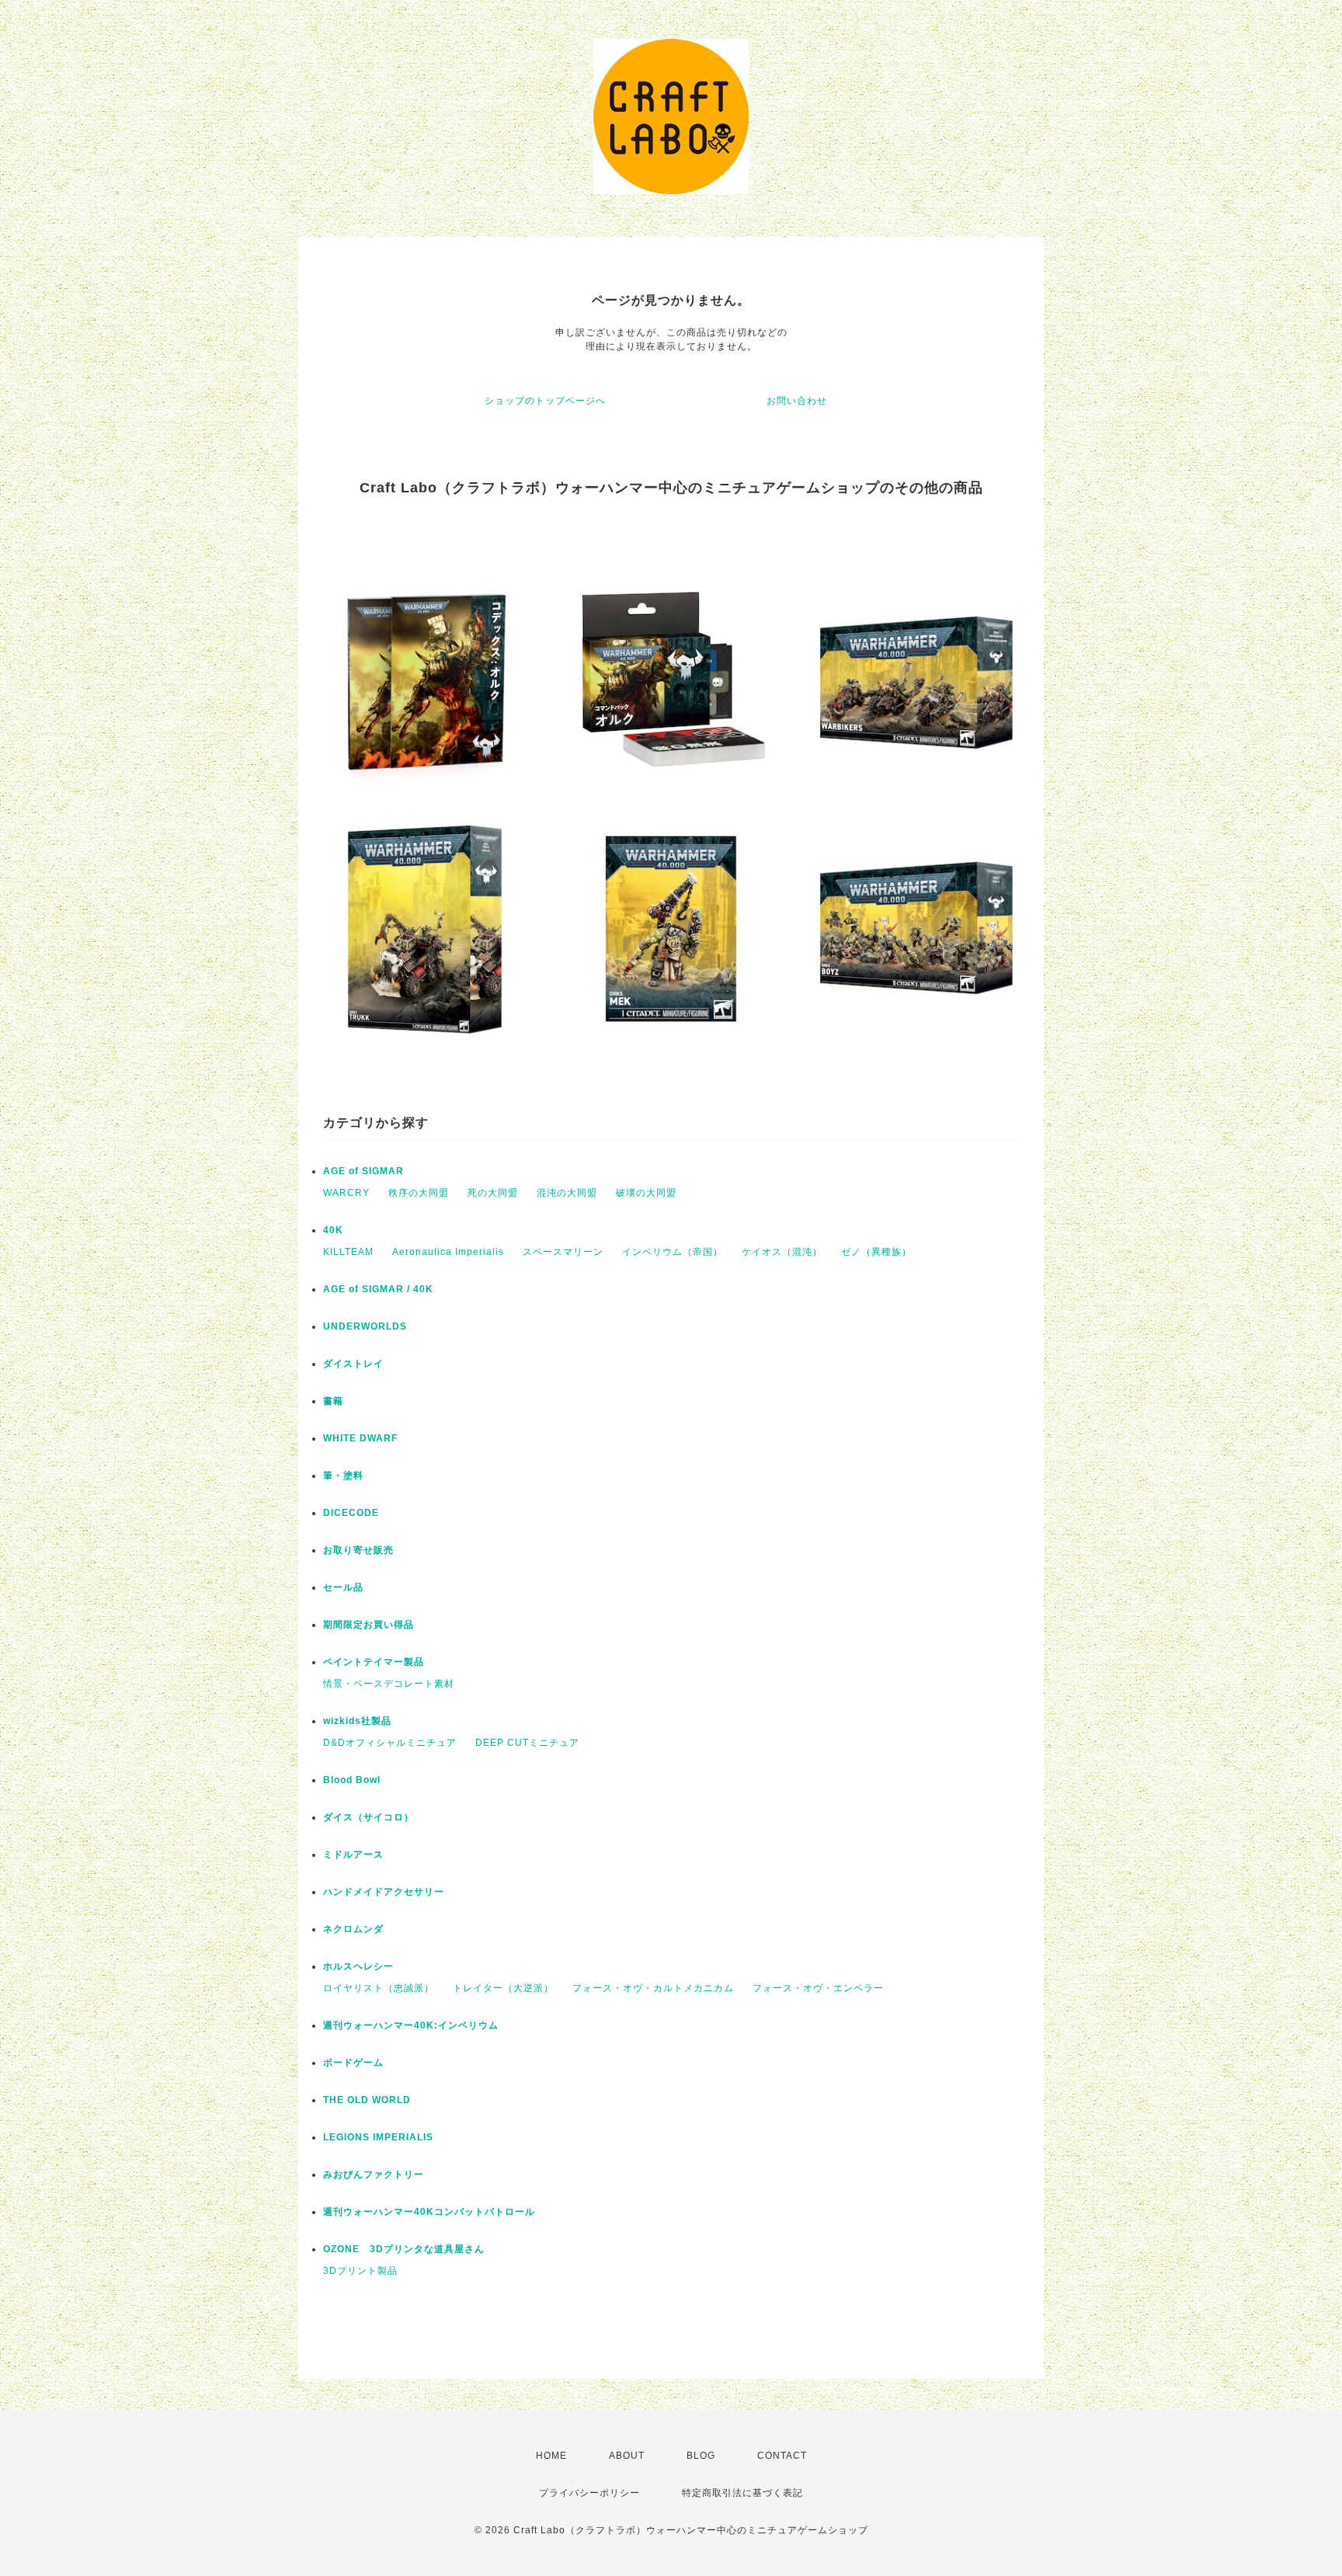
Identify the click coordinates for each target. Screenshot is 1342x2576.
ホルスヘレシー (358, 1966)
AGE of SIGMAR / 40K (378, 1289)
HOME (551, 2456)
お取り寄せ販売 (358, 1550)
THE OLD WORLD (367, 2100)
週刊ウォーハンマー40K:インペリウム (411, 2025)
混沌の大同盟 (567, 1193)
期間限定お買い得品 (369, 1625)
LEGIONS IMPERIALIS (378, 2137)
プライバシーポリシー (589, 2493)
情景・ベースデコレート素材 (389, 1684)
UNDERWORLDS (365, 1326)
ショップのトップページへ (545, 401)
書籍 (333, 1401)
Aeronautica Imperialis (448, 1252)
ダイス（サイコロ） (369, 1817)
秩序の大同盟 (419, 1193)
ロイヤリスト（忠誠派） (379, 1988)
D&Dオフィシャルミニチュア (390, 1743)
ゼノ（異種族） (876, 1252)
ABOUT (627, 2456)
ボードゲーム (353, 2063)
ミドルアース (353, 1855)
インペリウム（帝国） (673, 1252)
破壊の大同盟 (646, 1193)
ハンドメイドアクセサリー (384, 1892)
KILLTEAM (348, 1252)
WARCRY (346, 1193)
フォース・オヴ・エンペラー (818, 1988)
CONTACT (782, 2456)
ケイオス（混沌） (782, 1252)
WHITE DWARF (360, 1438)
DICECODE (351, 1513)
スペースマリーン (563, 1252)
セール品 (343, 1587)
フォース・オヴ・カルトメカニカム (653, 1988)
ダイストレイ (353, 1364)
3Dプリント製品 (360, 2271)
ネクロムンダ (353, 1929)
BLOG (701, 2456)
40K (333, 1230)
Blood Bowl (352, 1780)
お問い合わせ (797, 401)
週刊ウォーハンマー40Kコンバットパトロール (429, 2212)
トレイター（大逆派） (503, 1988)
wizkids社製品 (357, 1721)
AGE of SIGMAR (363, 1171)
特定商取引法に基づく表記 (742, 2493)
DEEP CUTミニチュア (527, 1743)
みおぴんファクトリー (374, 2174)
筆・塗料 (343, 1476)
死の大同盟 (493, 1193)
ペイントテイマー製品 (374, 1662)
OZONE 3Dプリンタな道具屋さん (404, 2249)
